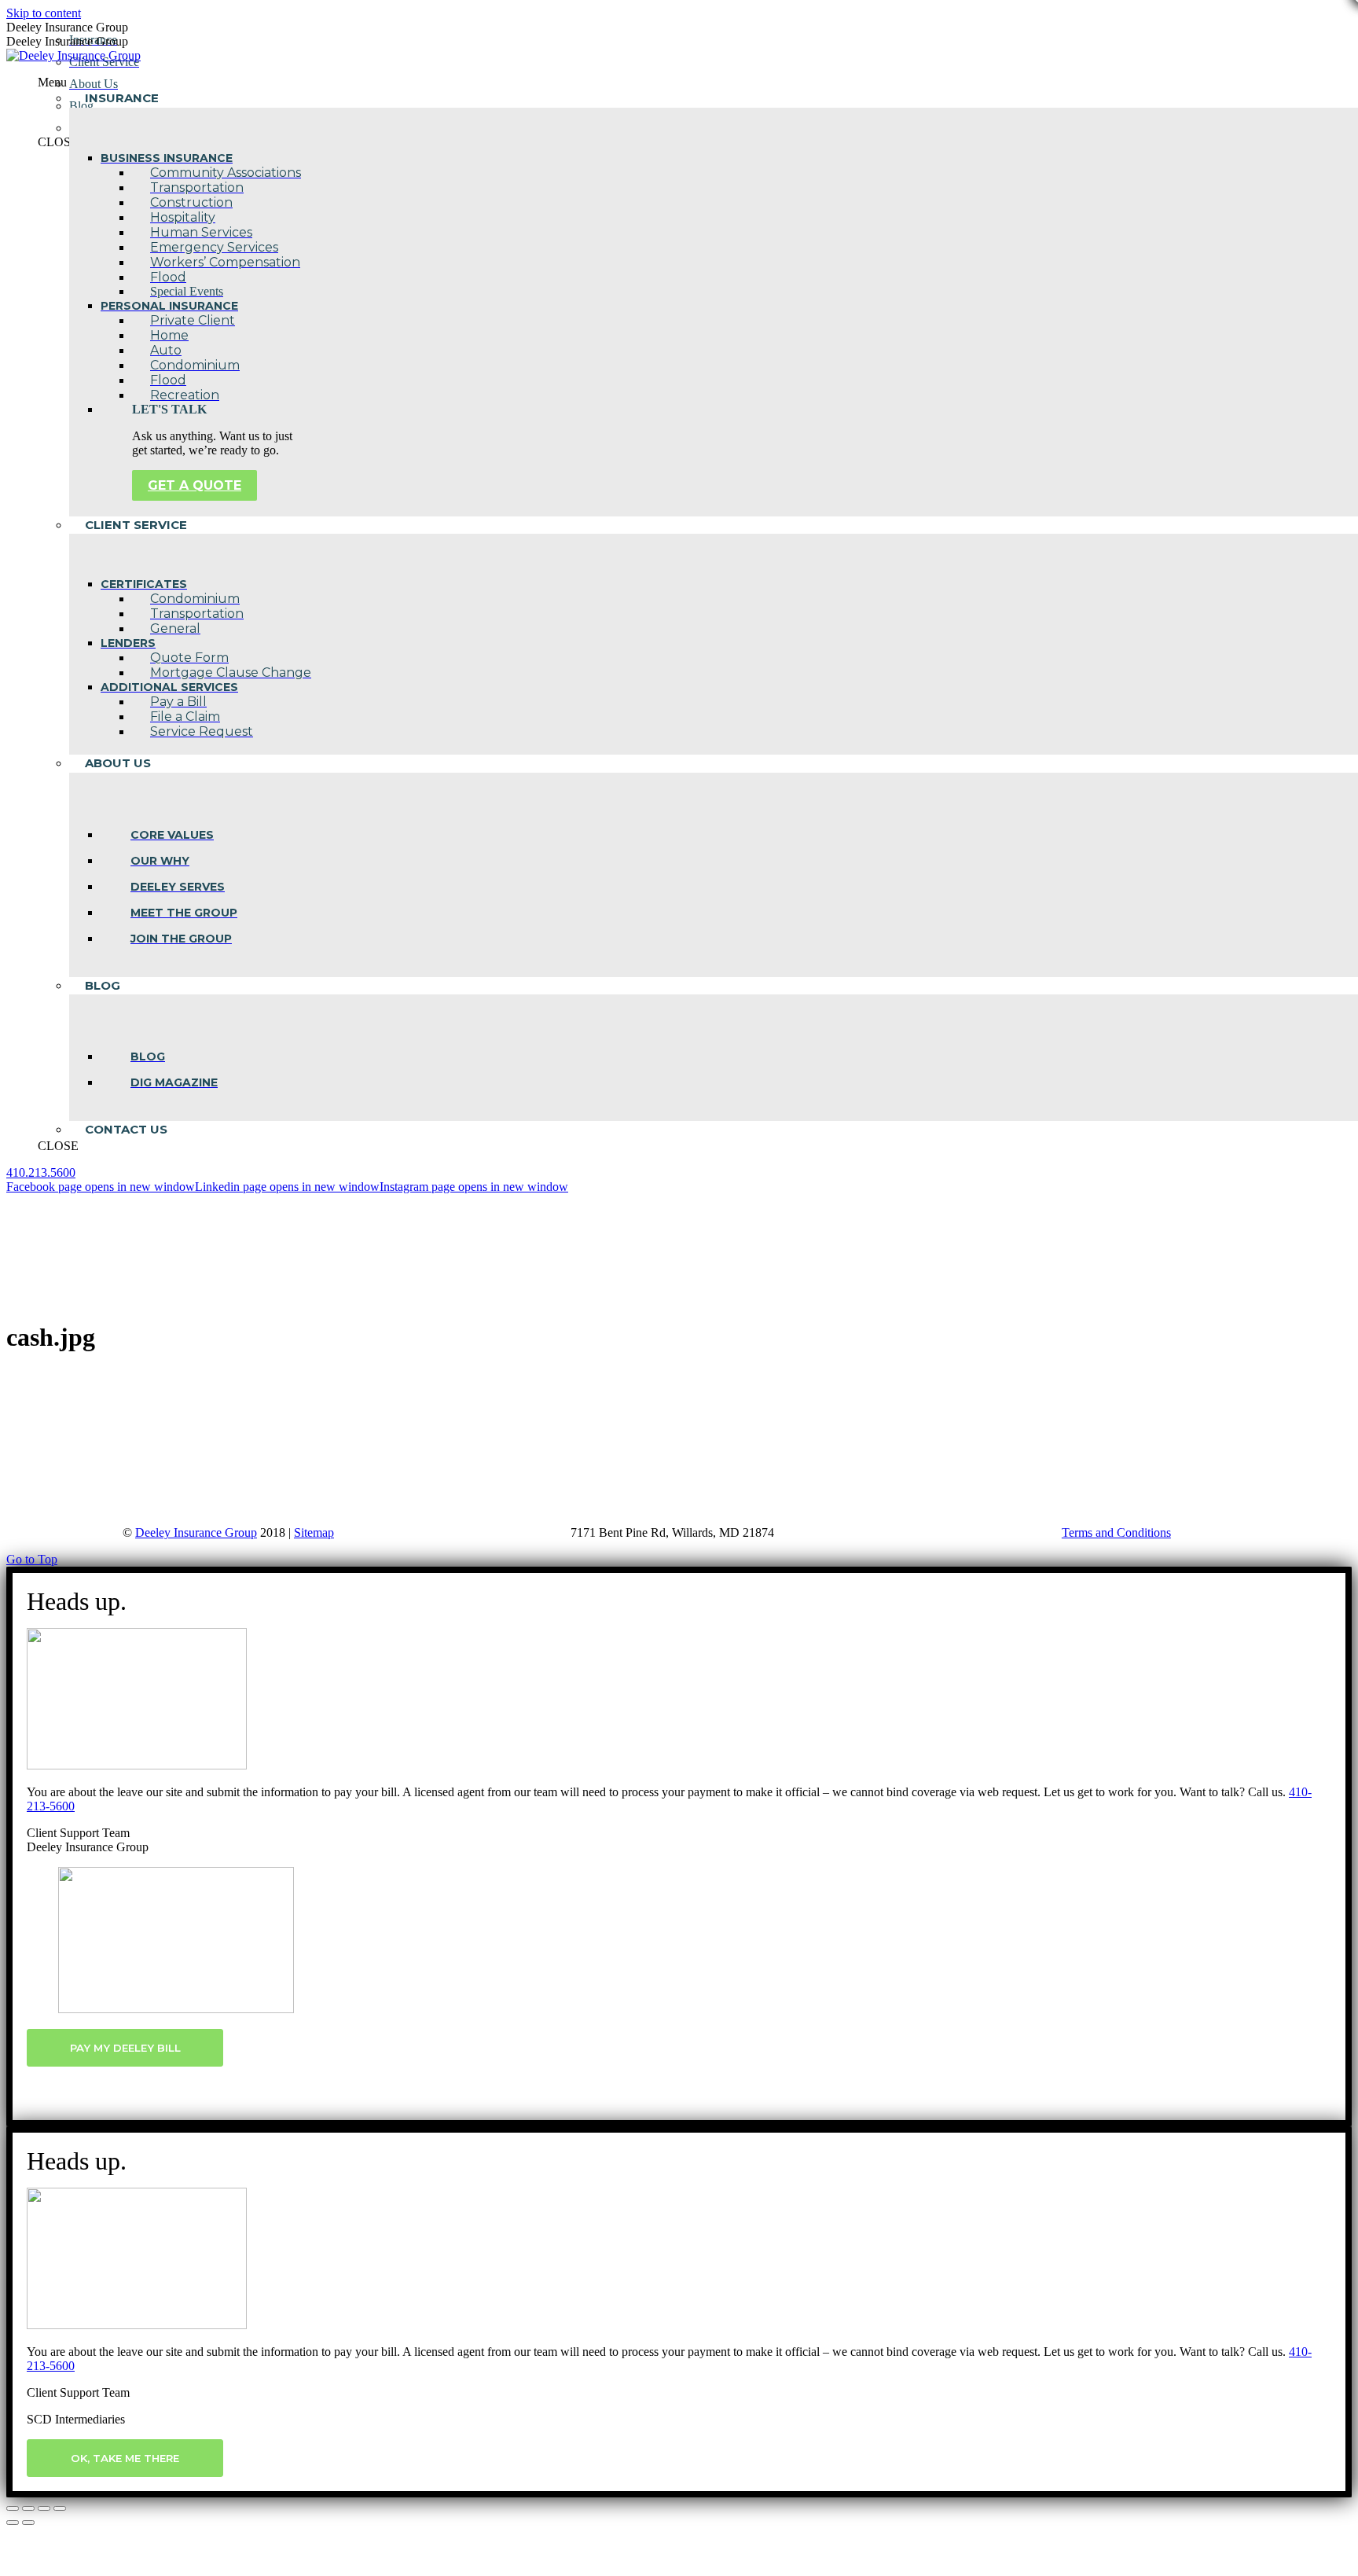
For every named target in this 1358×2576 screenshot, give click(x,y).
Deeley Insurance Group (196, 1532)
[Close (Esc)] (13, 2508)
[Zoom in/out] (60, 2508)
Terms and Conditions (1116, 1532)
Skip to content (44, 13)
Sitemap (314, 1532)
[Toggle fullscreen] (44, 2508)
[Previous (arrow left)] (13, 2523)
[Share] (28, 2508)
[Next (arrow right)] (28, 2523)
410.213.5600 (41, 1172)
